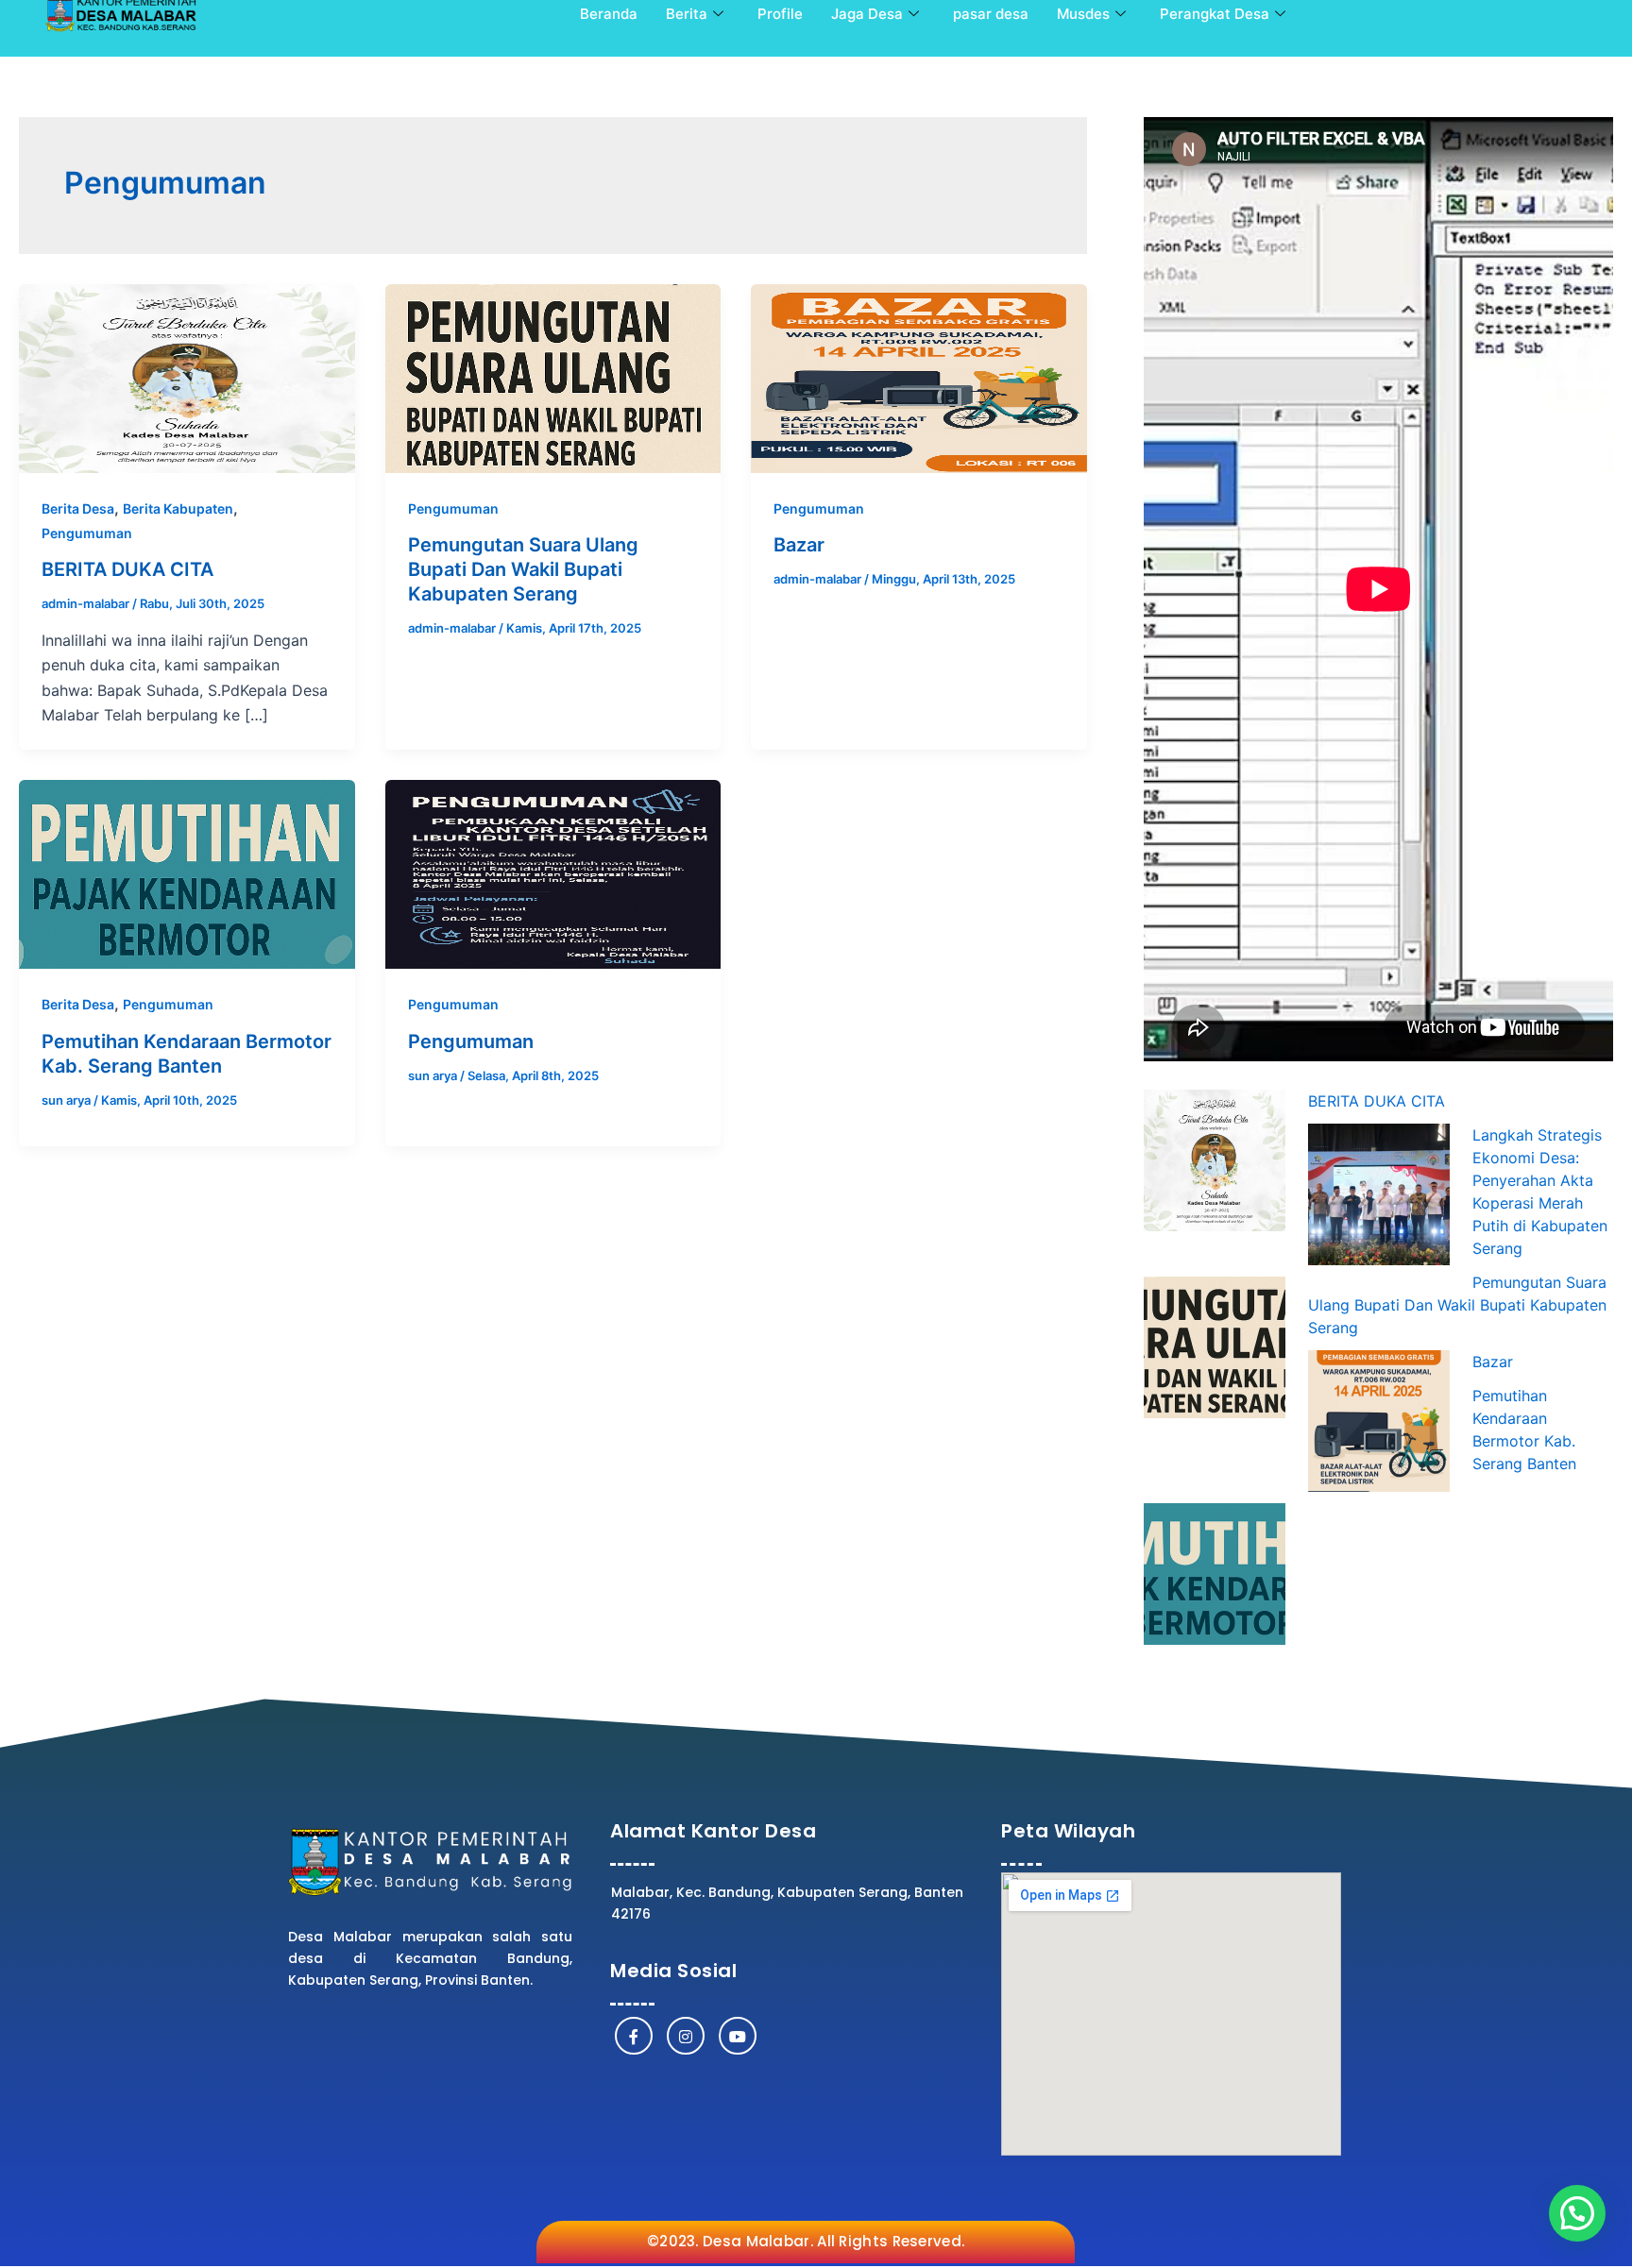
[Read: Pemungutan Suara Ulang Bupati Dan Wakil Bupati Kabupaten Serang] (553, 377)
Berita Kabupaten (178, 508)
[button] (1577, 2213)
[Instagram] (686, 2036)
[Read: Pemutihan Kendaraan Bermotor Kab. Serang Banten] (187, 873)
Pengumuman (87, 533)
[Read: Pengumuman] (553, 873)
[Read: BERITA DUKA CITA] (187, 377)
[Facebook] (634, 2036)
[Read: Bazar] (919, 377)
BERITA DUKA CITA (127, 569)
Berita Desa (78, 508)
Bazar (799, 545)
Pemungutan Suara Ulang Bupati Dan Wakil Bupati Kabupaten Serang (523, 569)
